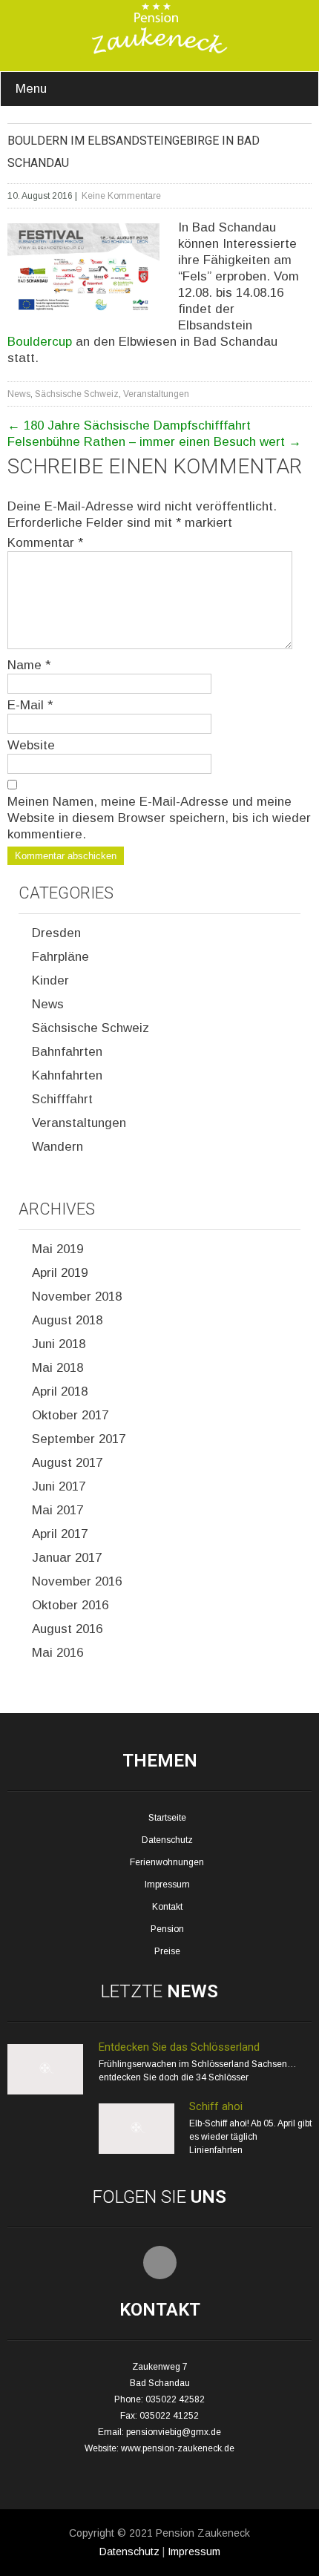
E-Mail (30, 705)
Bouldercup (40, 342)
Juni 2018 (59, 1344)
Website (31, 745)
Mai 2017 (57, 1510)
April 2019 (60, 1273)
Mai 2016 (57, 1653)
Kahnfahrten (67, 1075)
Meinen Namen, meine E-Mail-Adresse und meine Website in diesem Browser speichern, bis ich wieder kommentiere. (159, 818)
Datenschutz (167, 1840)
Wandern (57, 1147)
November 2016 (77, 1581)
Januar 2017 (67, 1558)
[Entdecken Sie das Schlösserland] (45, 2092)
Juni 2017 (59, 1486)
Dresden (56, 933)
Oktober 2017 (70, 1415)
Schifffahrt (62, 1099)
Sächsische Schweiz (77, 394)
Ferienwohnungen (167, 1862)
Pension (167, 1929)
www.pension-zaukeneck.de (178, 2448)
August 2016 (67, 1629)
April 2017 (60, 1534)
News (19, 394)
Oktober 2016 (70, 1605)
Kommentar (45, 543)
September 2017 (79, 1439)
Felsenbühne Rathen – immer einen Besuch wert (154, 442)
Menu (31, 89)
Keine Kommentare (121, 196)
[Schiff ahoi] (137, 2151)
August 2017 (67, 1463)
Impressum (167, 1885)
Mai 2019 (57, 1249)
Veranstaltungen (156, 394)
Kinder (50, 980)
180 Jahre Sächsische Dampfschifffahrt (129, 425)
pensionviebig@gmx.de (174, 2432)
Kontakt (167, 1907)
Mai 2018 (57, 1368)
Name (29, 665)
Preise (167, 1951)
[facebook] (160, 2263)
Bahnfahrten (67, 1052)
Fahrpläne (60, 957)
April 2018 (60, 1391)
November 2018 (77, 1297)
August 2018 (67, 1320)
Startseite (167, 1818)
